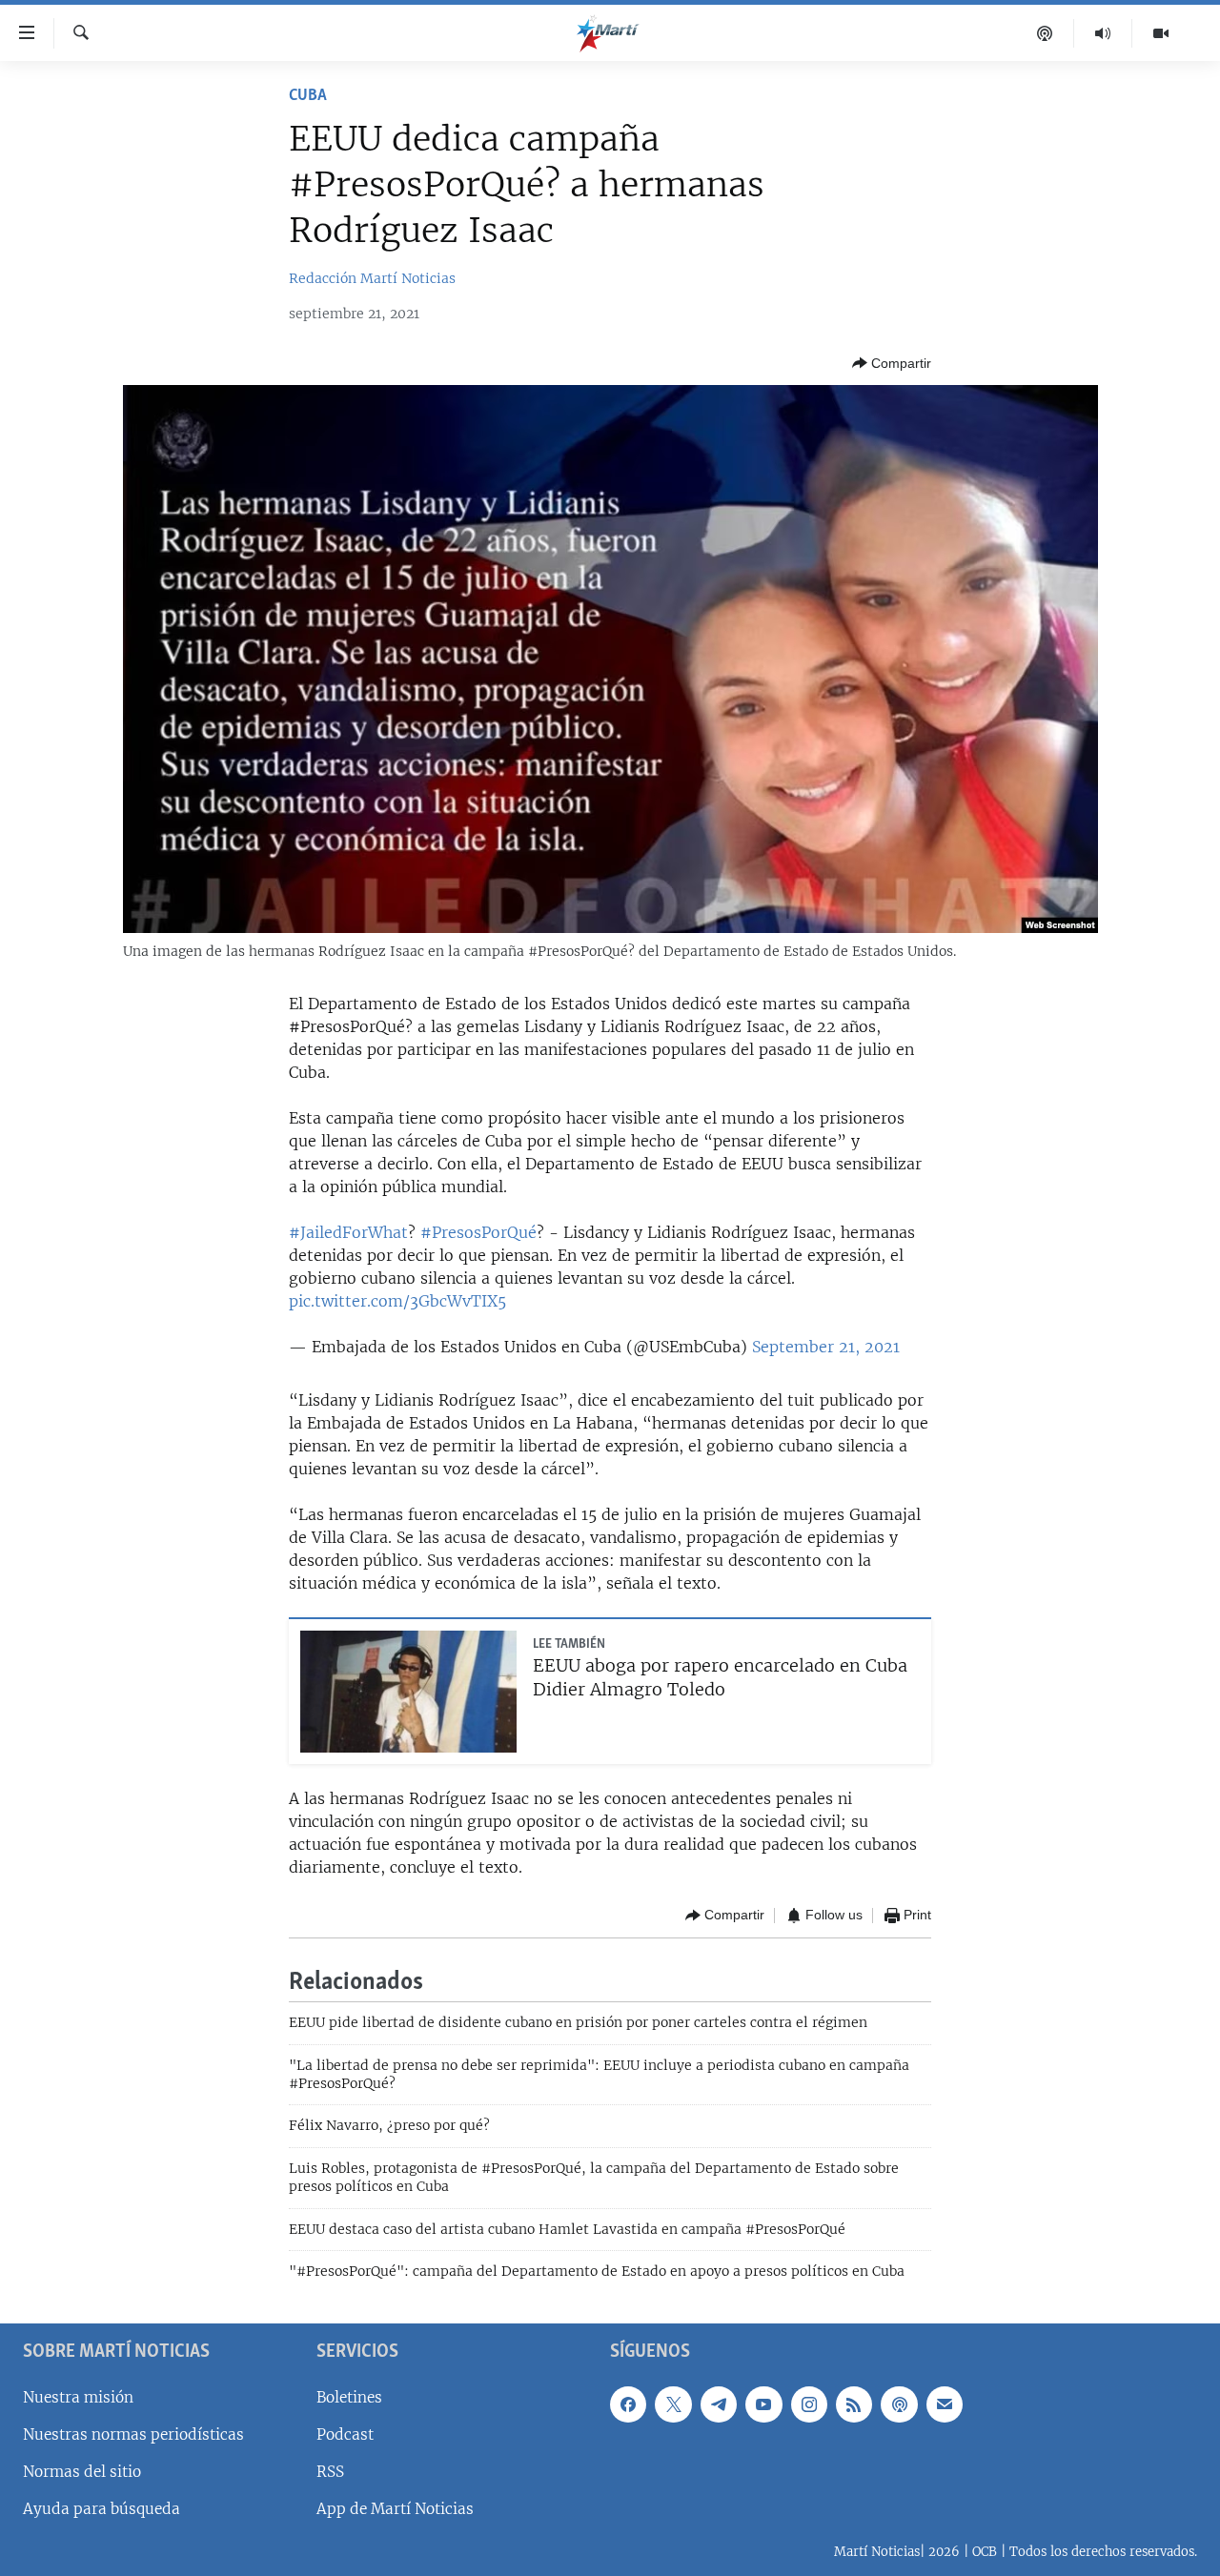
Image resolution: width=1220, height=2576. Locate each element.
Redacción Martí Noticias (372, 278)
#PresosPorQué (478, 1232)
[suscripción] (945, 2404)
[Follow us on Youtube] (763, 2404)
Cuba (308, 96)
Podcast (345, 2434)
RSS (330, 2472)
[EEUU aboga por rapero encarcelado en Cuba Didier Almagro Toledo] (408, 1692)
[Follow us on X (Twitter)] (673, 2404)
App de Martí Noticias (395, 2509)
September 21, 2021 (826, 1347)
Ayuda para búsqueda (102, 2509)
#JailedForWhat (348, 1232)
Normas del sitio (82, 2472)
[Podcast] (1045, 33)
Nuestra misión (78, 2396)
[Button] (892, 363)
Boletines (349, 2396)
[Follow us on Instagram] (809, 2404)
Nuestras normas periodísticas (133, 2434)
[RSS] (854, 2404)
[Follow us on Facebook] (628, 2404)
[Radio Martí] (1103, 33)
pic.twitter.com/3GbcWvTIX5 (397, 1301)
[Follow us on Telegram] (719, 2404)
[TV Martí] (1161, 33)
